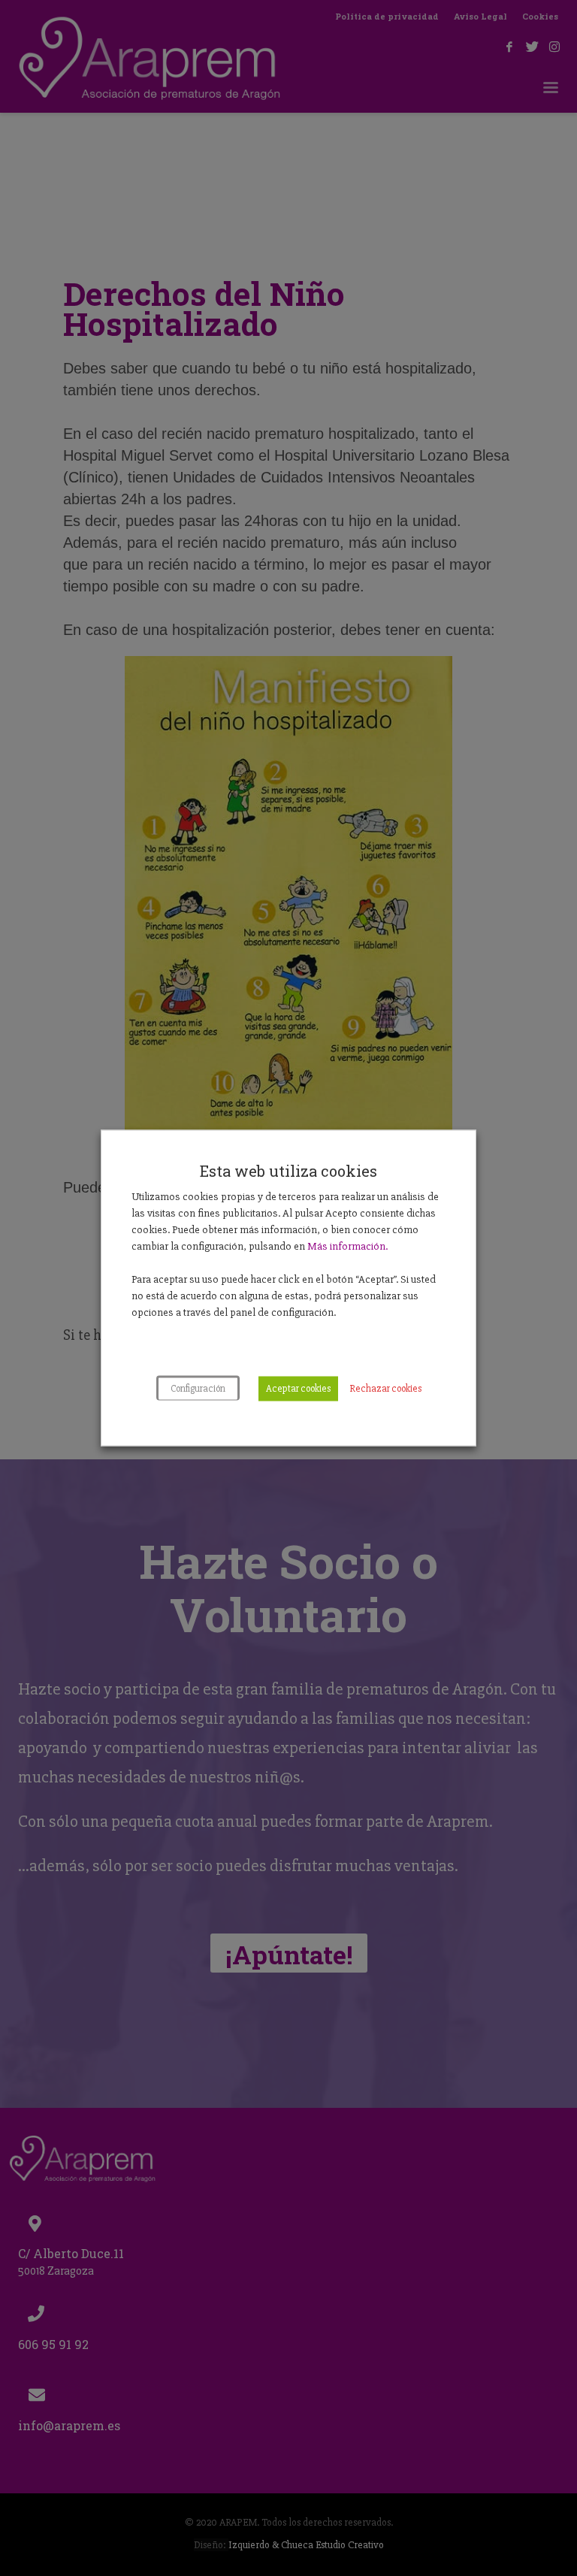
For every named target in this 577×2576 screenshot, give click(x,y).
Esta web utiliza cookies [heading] (288, 1171)
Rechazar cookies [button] (385, 1389)
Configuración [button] (198, 1389)
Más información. (347, 1246)
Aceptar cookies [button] (298, 1389)
